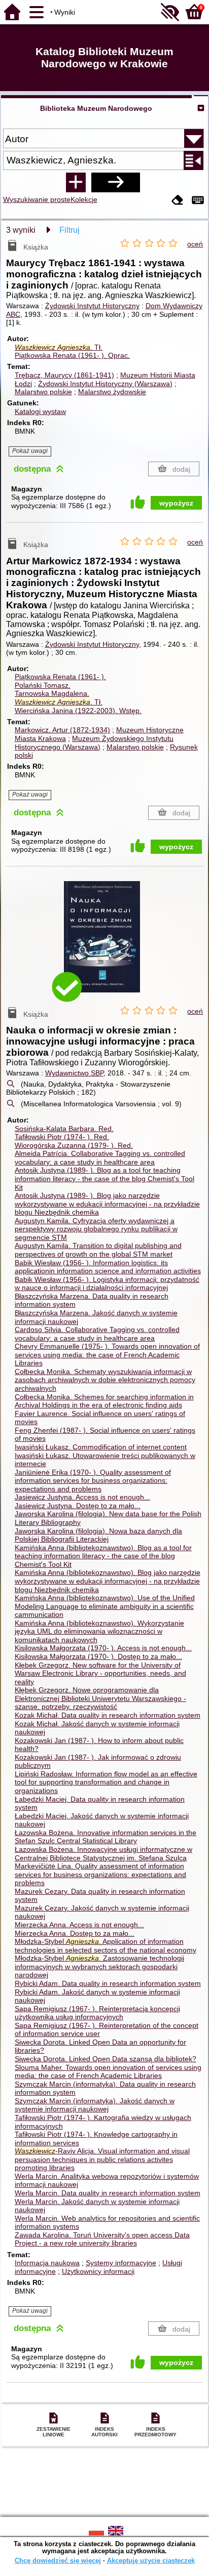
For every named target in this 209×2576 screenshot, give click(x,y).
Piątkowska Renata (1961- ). (72, 355)
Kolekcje (84, 199)
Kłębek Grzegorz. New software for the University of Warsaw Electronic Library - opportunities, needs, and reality (100, 1673)
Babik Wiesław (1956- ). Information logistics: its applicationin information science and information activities (108, 1267)
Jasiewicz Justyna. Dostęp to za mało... (78, 1506)
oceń (195, 244)
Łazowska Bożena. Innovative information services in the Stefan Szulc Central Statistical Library (106, 1837)
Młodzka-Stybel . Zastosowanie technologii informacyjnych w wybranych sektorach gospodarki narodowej (99, 1966)
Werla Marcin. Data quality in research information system (108, 2193)
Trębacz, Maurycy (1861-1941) (64, 375)
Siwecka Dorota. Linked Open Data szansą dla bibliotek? (106, 2059)
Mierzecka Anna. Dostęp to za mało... (75, 1933)
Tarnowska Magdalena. (52, 693)
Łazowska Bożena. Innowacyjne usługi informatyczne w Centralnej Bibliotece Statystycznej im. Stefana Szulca (103, 1854)
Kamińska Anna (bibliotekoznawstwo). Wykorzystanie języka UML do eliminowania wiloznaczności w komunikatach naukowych (99, 1631)
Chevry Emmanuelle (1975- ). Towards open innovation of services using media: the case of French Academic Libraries (107, 1355)
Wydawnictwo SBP (74, 1073)
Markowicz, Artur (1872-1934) (62, 730)
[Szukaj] (116, 182)
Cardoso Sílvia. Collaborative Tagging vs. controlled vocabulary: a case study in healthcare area (97, 1334)
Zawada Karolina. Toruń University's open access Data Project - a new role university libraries (102, 2239)
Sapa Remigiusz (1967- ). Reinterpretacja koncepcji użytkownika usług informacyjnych (97, 2013)
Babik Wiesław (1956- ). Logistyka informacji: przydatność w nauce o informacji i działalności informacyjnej (107, 1284)
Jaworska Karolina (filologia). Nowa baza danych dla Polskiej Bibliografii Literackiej (98, 1535)
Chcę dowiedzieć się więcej (58, 2561)
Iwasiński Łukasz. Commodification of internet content (101, 1447)
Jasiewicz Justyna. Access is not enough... (82, 1497)
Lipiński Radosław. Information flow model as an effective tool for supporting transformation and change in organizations (106, 1782)
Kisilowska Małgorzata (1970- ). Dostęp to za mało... (98, 1656)
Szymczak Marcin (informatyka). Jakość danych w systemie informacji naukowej (95, 2105)
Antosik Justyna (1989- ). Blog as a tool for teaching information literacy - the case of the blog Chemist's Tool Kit (104, 1178)
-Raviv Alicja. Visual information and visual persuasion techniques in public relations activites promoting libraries (102, 2159)
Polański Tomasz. (43, 685)
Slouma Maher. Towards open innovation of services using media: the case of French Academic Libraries (108, 2072)
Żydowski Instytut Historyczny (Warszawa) (105, 384)
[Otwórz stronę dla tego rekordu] (104, 944)
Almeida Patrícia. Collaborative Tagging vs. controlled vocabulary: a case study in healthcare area (100, 1158)
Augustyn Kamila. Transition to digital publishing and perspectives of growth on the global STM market (98, 1250)
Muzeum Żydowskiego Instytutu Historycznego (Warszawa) (94, 743)
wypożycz (176, 503)
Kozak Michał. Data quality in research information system (108, 1715)
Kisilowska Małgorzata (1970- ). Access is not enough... (103, 1648)
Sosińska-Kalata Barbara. (64, 1129)
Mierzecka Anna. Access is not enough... (79, 1925)
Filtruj (69, 230)
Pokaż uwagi (30, 451)
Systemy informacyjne (121, 2263)
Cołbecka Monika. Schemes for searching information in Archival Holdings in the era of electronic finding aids (104, 1401)
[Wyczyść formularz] (178, 201)
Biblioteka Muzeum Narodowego (96, 108)
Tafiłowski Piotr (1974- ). (62, 1137)
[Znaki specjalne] (198, 201)
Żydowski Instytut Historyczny (92, 306)
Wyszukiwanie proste (37, 199)
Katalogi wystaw (40, 411)
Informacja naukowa (47, 2263)
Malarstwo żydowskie (112, 392)
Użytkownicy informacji (98, 2271)
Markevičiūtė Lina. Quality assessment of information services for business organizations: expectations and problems (100, 1874)
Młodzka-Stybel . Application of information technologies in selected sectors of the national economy (106, 1946)
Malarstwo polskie (43, 392)
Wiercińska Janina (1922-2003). (78, 711)
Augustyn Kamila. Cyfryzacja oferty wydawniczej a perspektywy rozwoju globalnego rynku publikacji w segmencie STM (96, 1229)
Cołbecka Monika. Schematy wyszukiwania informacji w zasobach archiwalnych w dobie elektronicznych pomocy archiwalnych (105, 1380)
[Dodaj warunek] (76, 182)
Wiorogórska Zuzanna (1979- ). (74, 1145)
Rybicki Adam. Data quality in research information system (108, 1983)
